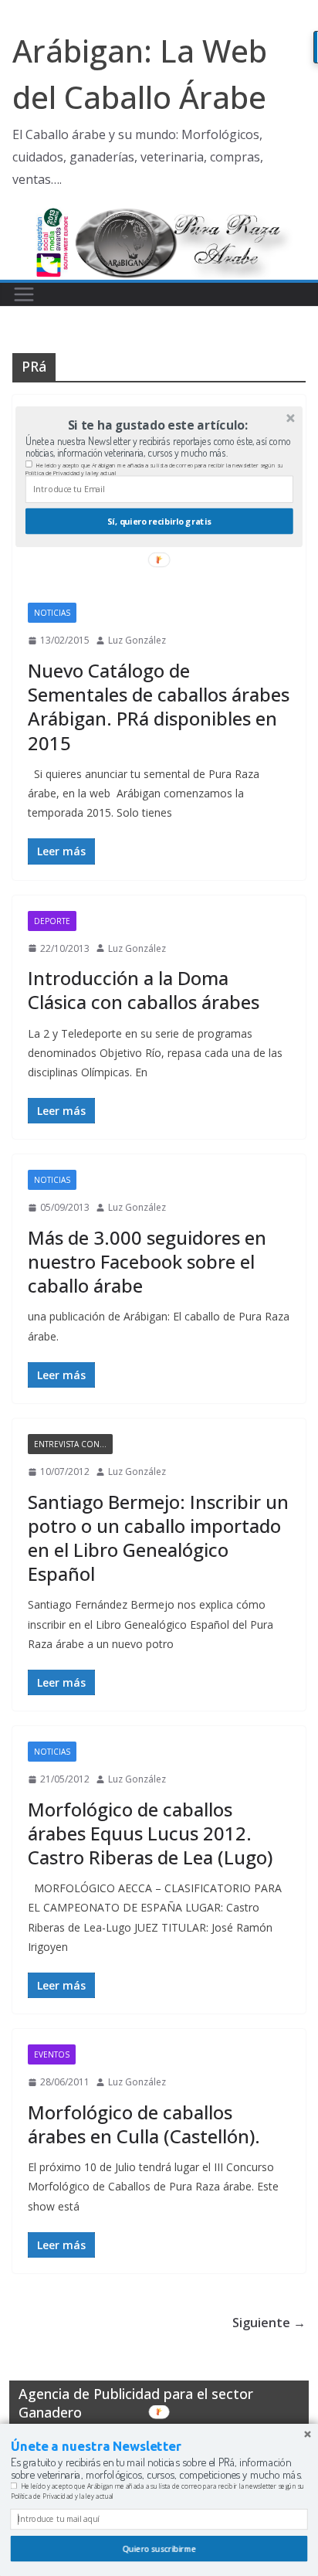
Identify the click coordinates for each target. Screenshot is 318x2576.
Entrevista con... (70, 1444)
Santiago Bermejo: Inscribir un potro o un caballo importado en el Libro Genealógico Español (158, 1538)
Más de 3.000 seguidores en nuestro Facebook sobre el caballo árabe (147, 1261)
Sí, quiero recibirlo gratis (159, 521)
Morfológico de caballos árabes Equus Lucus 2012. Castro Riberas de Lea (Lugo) (150, 1833)
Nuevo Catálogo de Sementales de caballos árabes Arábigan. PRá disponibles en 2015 (159, 707)
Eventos (52, 2054)
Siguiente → (269, 2323)
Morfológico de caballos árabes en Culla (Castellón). (144, 2124)
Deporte (52, 921)
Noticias (52, 613)
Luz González (137, 640)
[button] (158, 425)
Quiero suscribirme (159, 2549)
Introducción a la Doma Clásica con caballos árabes (144, 990)
